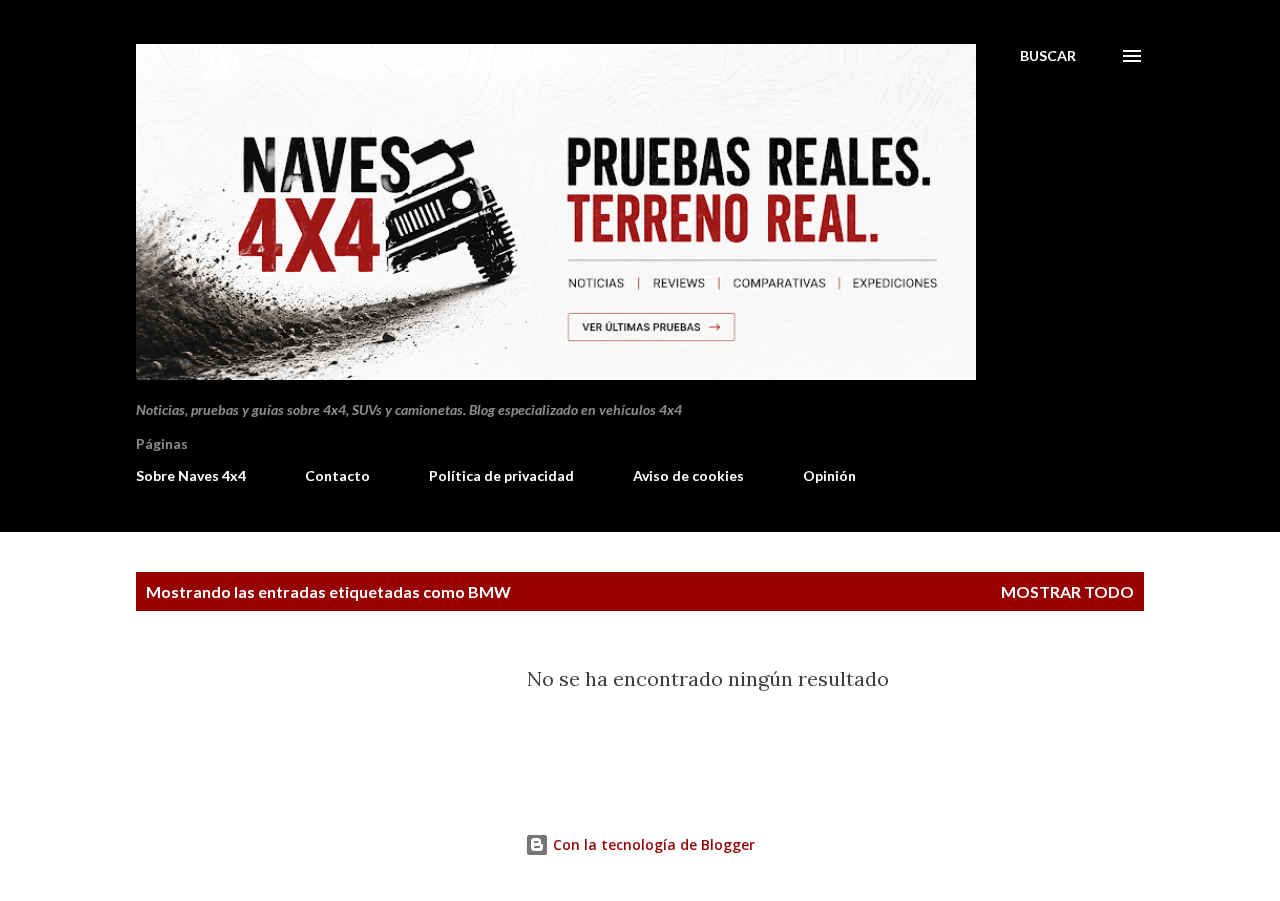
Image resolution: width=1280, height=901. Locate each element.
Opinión (829, 475)
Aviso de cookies (688, 475)
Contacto (337, 475)
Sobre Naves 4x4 (191, 475)
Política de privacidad (501, 475)
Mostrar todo (1067, 591)
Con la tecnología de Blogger (652, 844)
